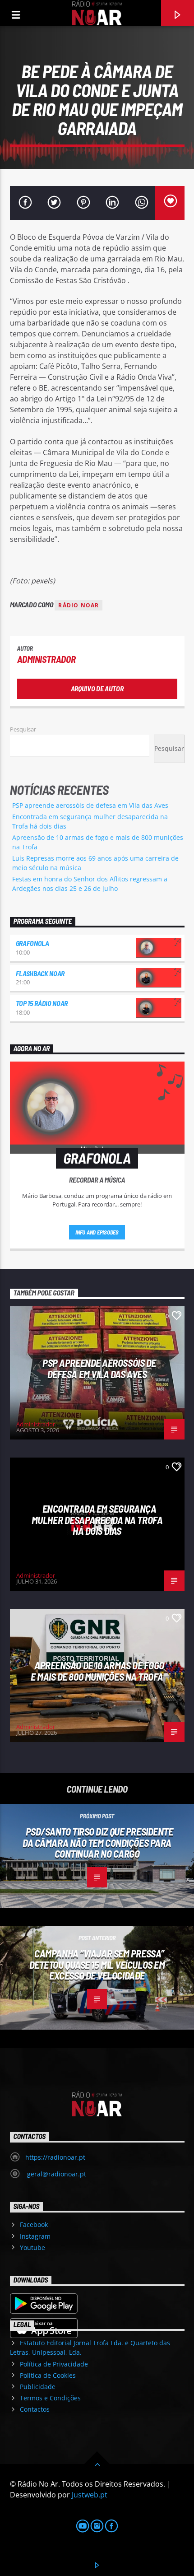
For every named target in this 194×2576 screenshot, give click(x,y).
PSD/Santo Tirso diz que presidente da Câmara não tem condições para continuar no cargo (98, 1842)
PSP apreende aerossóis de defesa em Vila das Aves (90, 805)
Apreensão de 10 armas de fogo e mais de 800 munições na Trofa (97, 1671)
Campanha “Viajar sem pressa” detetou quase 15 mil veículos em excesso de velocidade (97, 1964)
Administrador (46, 659)
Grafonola (32, 943)
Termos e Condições (50, 2398)
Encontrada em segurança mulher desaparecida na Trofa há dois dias (97, 1520)
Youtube (32, 2248)
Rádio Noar (79, 605)
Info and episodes (97, 1232)
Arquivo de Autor (97, 688)
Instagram (35, 2236)
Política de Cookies (48, 2375)
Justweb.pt (90, 2495)
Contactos (35, 2409)
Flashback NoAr (40, 973)
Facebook (34, 2224)
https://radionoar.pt (55, 2157)
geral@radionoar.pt (56, 2174)
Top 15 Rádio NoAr (42, 1003)
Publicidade (38, 2387)
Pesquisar (23, 729)
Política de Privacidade (54, 2364)
